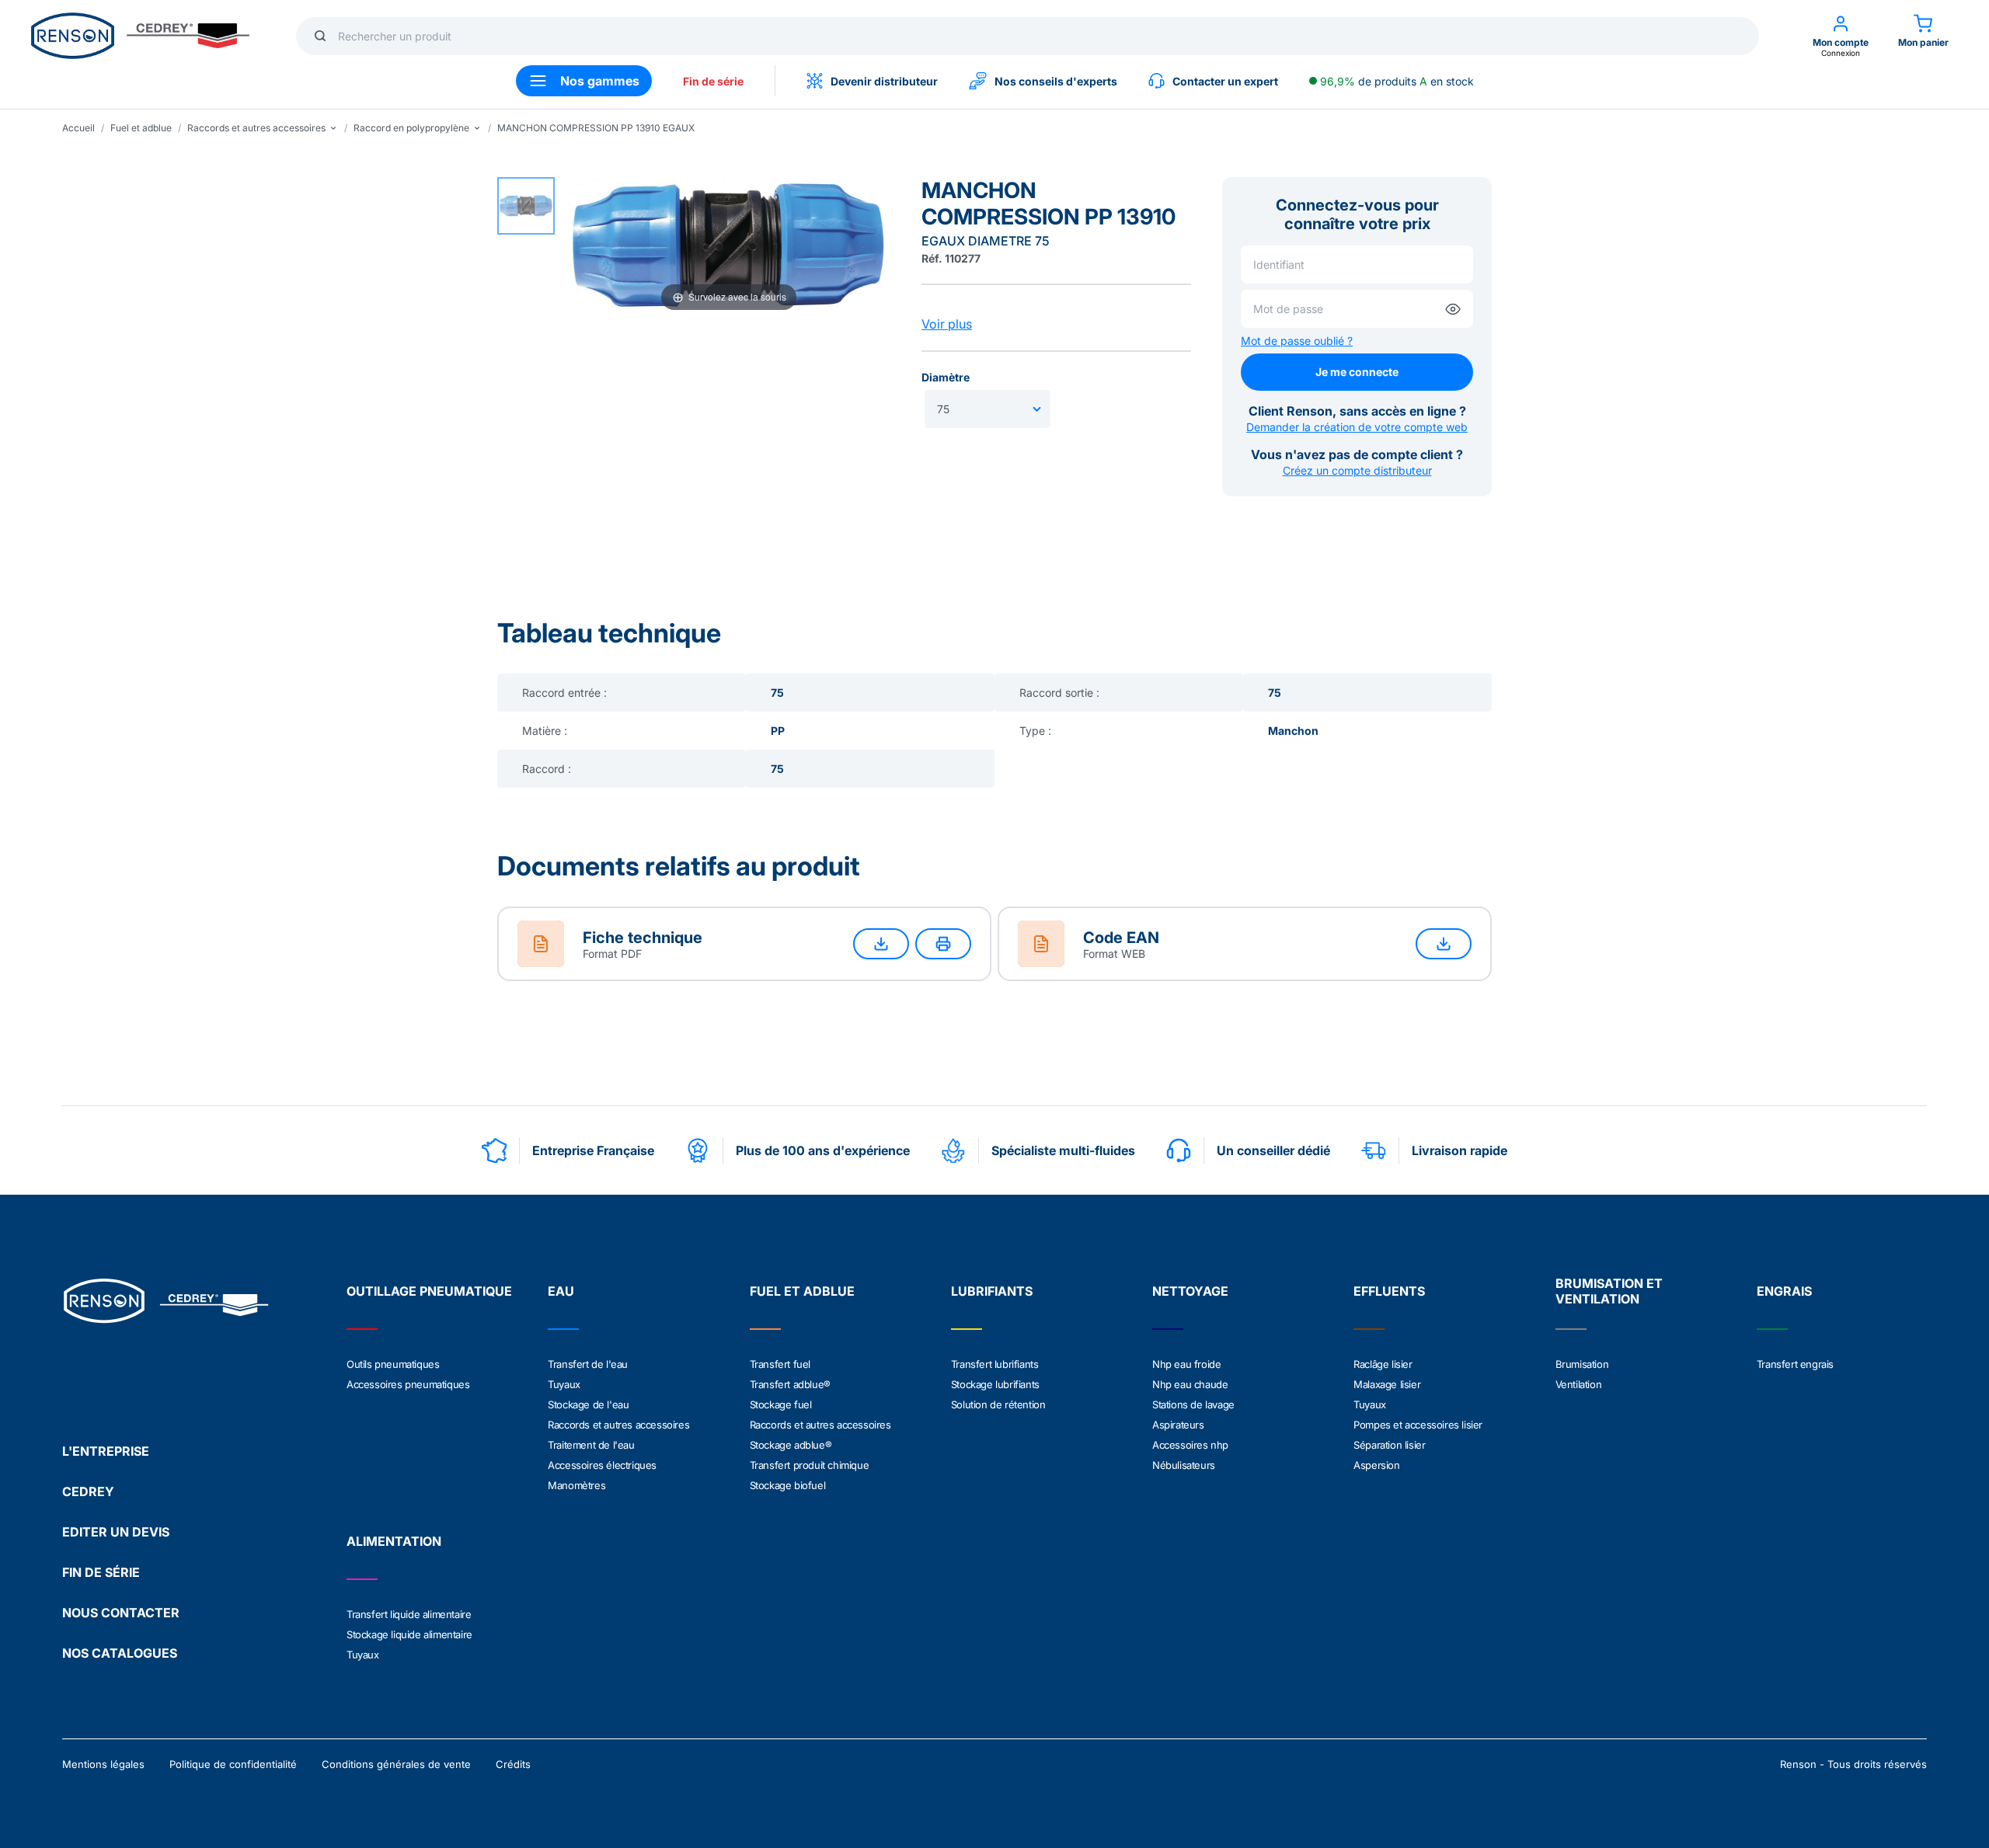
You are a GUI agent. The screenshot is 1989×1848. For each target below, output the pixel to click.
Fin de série (713, 81)
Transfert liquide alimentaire (409, 1614)
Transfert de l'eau (588, 1364)
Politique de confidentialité (233, 1764)
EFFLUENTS (1389, 1291)
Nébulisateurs (1184, 1465)
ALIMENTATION (394, 1541)
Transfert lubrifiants (995, 1364)
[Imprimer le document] (943, 944)
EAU (561, 1291)
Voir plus (947, 324)
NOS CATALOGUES (120, 1653)
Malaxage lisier (1387, 1384)
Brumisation (1582, 1364)
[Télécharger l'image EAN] (1444, 944)
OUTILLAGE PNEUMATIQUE (429, 1291)
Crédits (513, 1764)
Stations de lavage (1193, 1404)
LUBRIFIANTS (992, 1291)
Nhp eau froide (1186, 1364)
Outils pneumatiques (393, 1364)
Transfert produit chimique (810, 1465)
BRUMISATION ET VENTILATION (1609, 1291)
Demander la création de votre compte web (1357, 427)
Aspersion (1376, 1465)
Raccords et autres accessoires (618, 1425)
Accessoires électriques (602, 1465)
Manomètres (576, 1485)
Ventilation (1579, 1384)
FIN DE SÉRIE (101, 1572)
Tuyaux (564, 1384)
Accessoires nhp (1190, 1445)
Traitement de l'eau (591, 1445)
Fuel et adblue (141, 128)
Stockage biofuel (788, 1485)
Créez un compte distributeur (1357, 470)
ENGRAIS (1784, 1291)
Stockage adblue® (791, 1445)
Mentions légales (103, 1764)
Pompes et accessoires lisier (1418, 1425)
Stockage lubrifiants (995, 1384)
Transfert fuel (780, 1364)
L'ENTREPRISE (106, 1451)
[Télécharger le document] (881, 944)
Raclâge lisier (1383, 1364)
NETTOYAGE (1190, 1291)
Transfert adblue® (790, 1384)
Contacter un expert (1225, 81)
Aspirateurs (1178, 1425)
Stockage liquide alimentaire (409, 1634)
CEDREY (88, 1491)
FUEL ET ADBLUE (802, 1291)
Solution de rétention (998, 1404)
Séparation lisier (1389, 1445)
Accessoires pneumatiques (408, 1384)
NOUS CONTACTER (121, 1613)
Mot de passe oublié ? (1297, 341)
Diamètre (946, 377)
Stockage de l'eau (588, 1404)
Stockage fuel (781, 1404)
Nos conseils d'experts (1056, 81)
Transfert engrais (1795, 1364)
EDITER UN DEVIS (116, 1532)
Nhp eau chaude (1190, 1384)
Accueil (78, 128)
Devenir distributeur (884, 81)
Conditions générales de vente (396, 1764)
